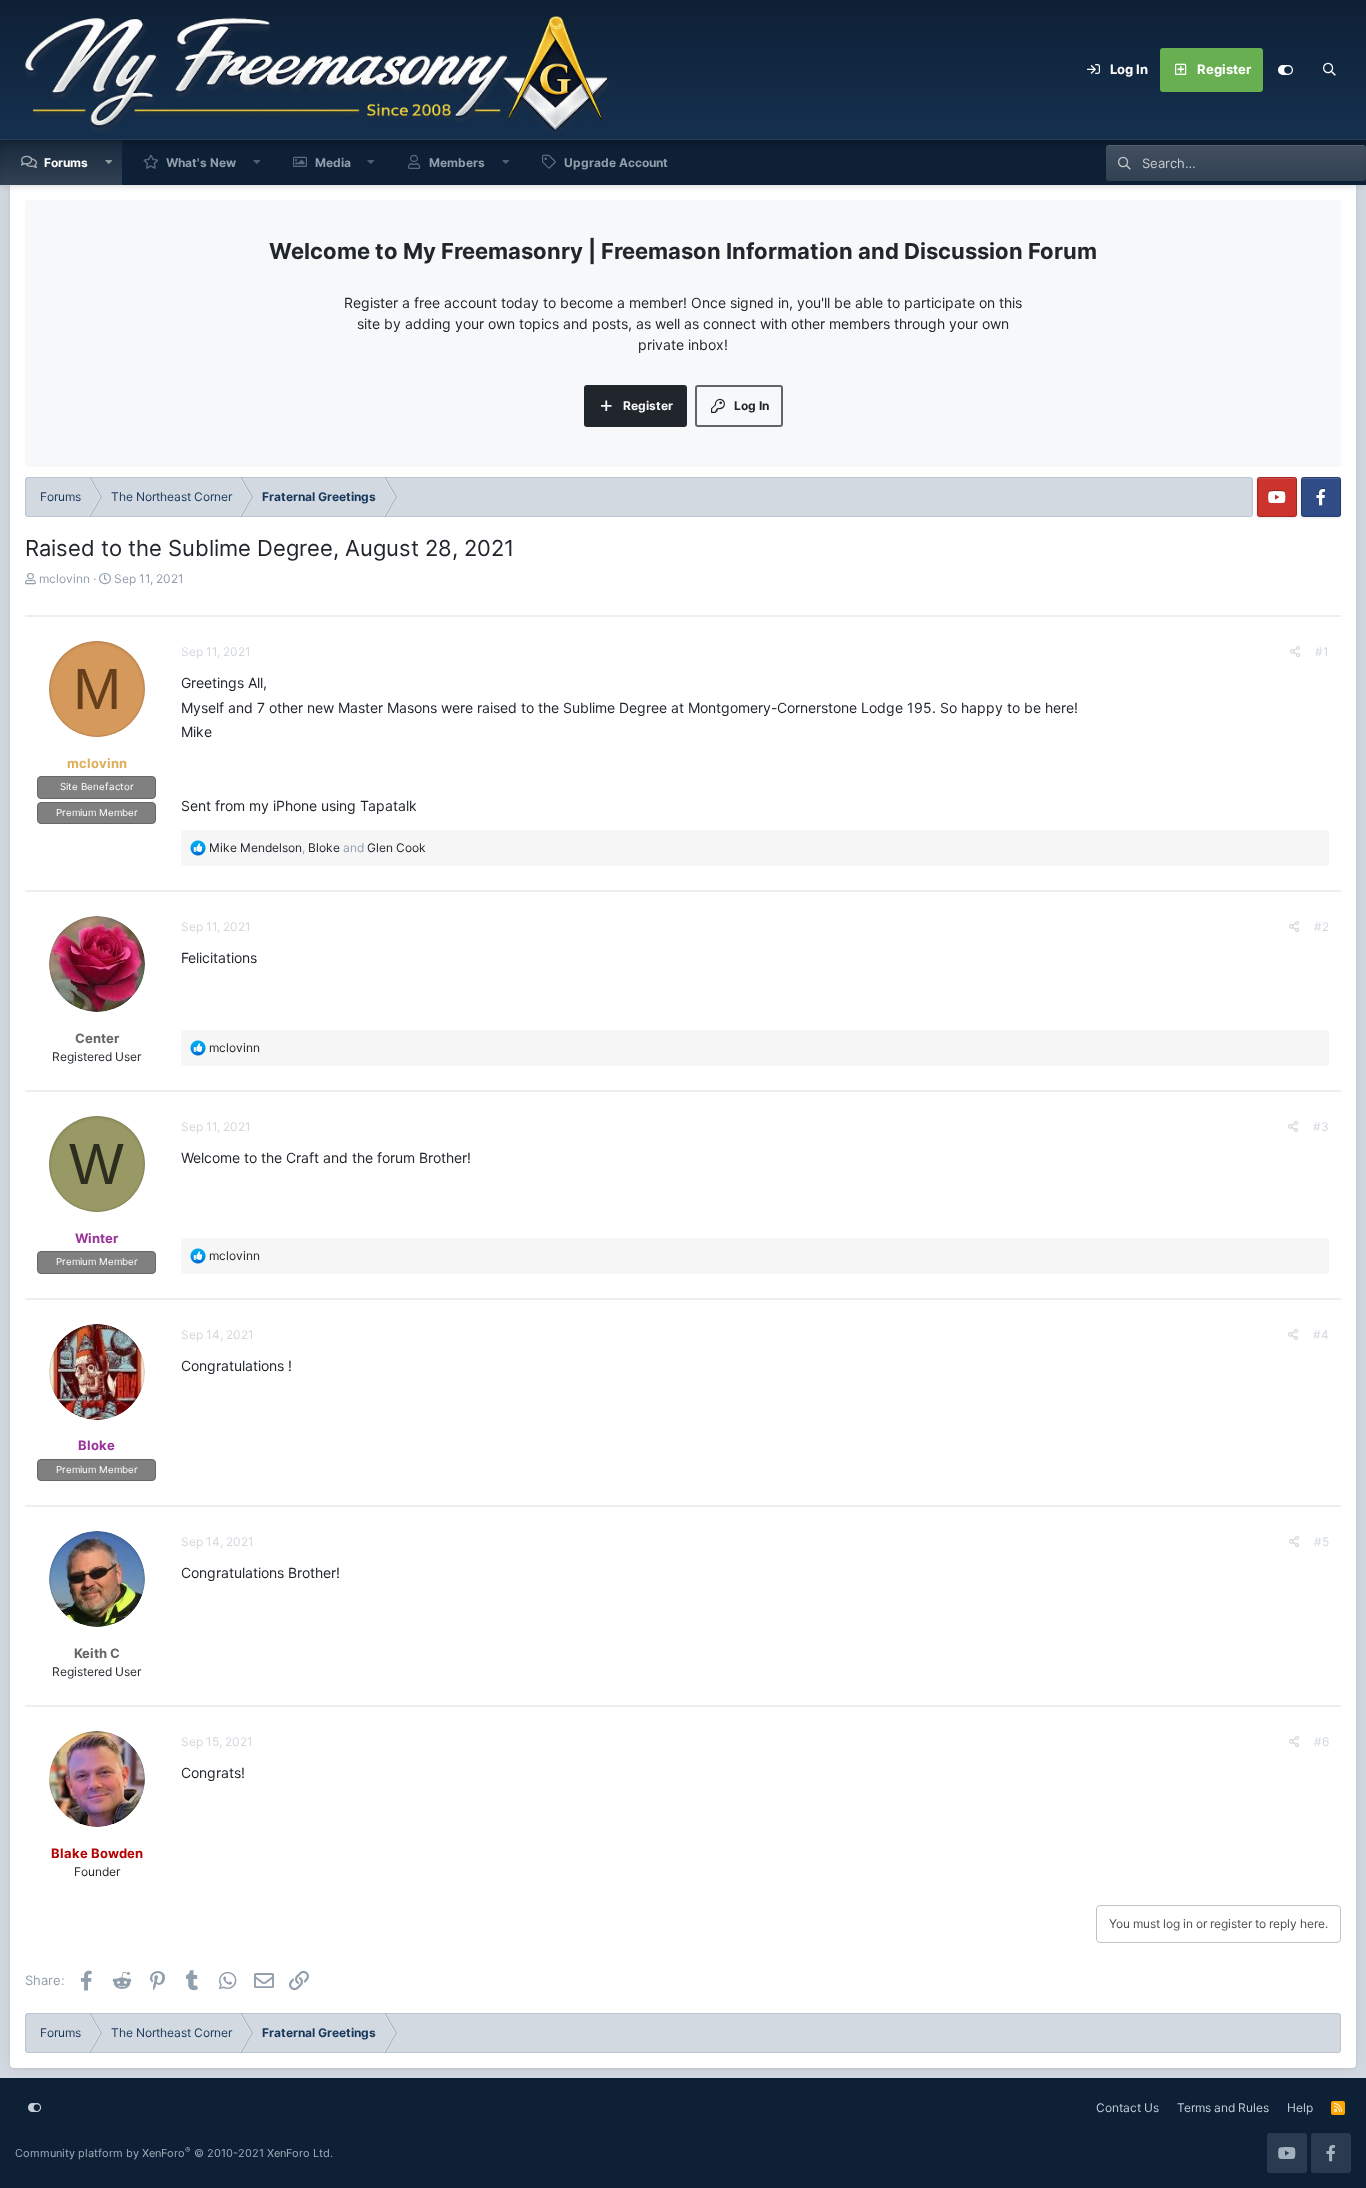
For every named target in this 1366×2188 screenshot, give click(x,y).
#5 (1321, 1541)
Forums (66, 162)
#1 (1322, 651)
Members (457, 162)
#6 (1321, 1741)
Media (333, 162)
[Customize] (1285, 70)
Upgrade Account (616, 162)
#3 (1321, 1126)
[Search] (1329, 70)
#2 (1321, 926)
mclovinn (64, 578)
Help (1300, 2107)
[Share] (1295, 652)
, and (317, 847)
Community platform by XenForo (174, 2153)
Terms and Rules (1223, 2107)
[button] (109, 162)
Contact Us (1127, 2107)
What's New (201, 162)
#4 (1321, 1334)
